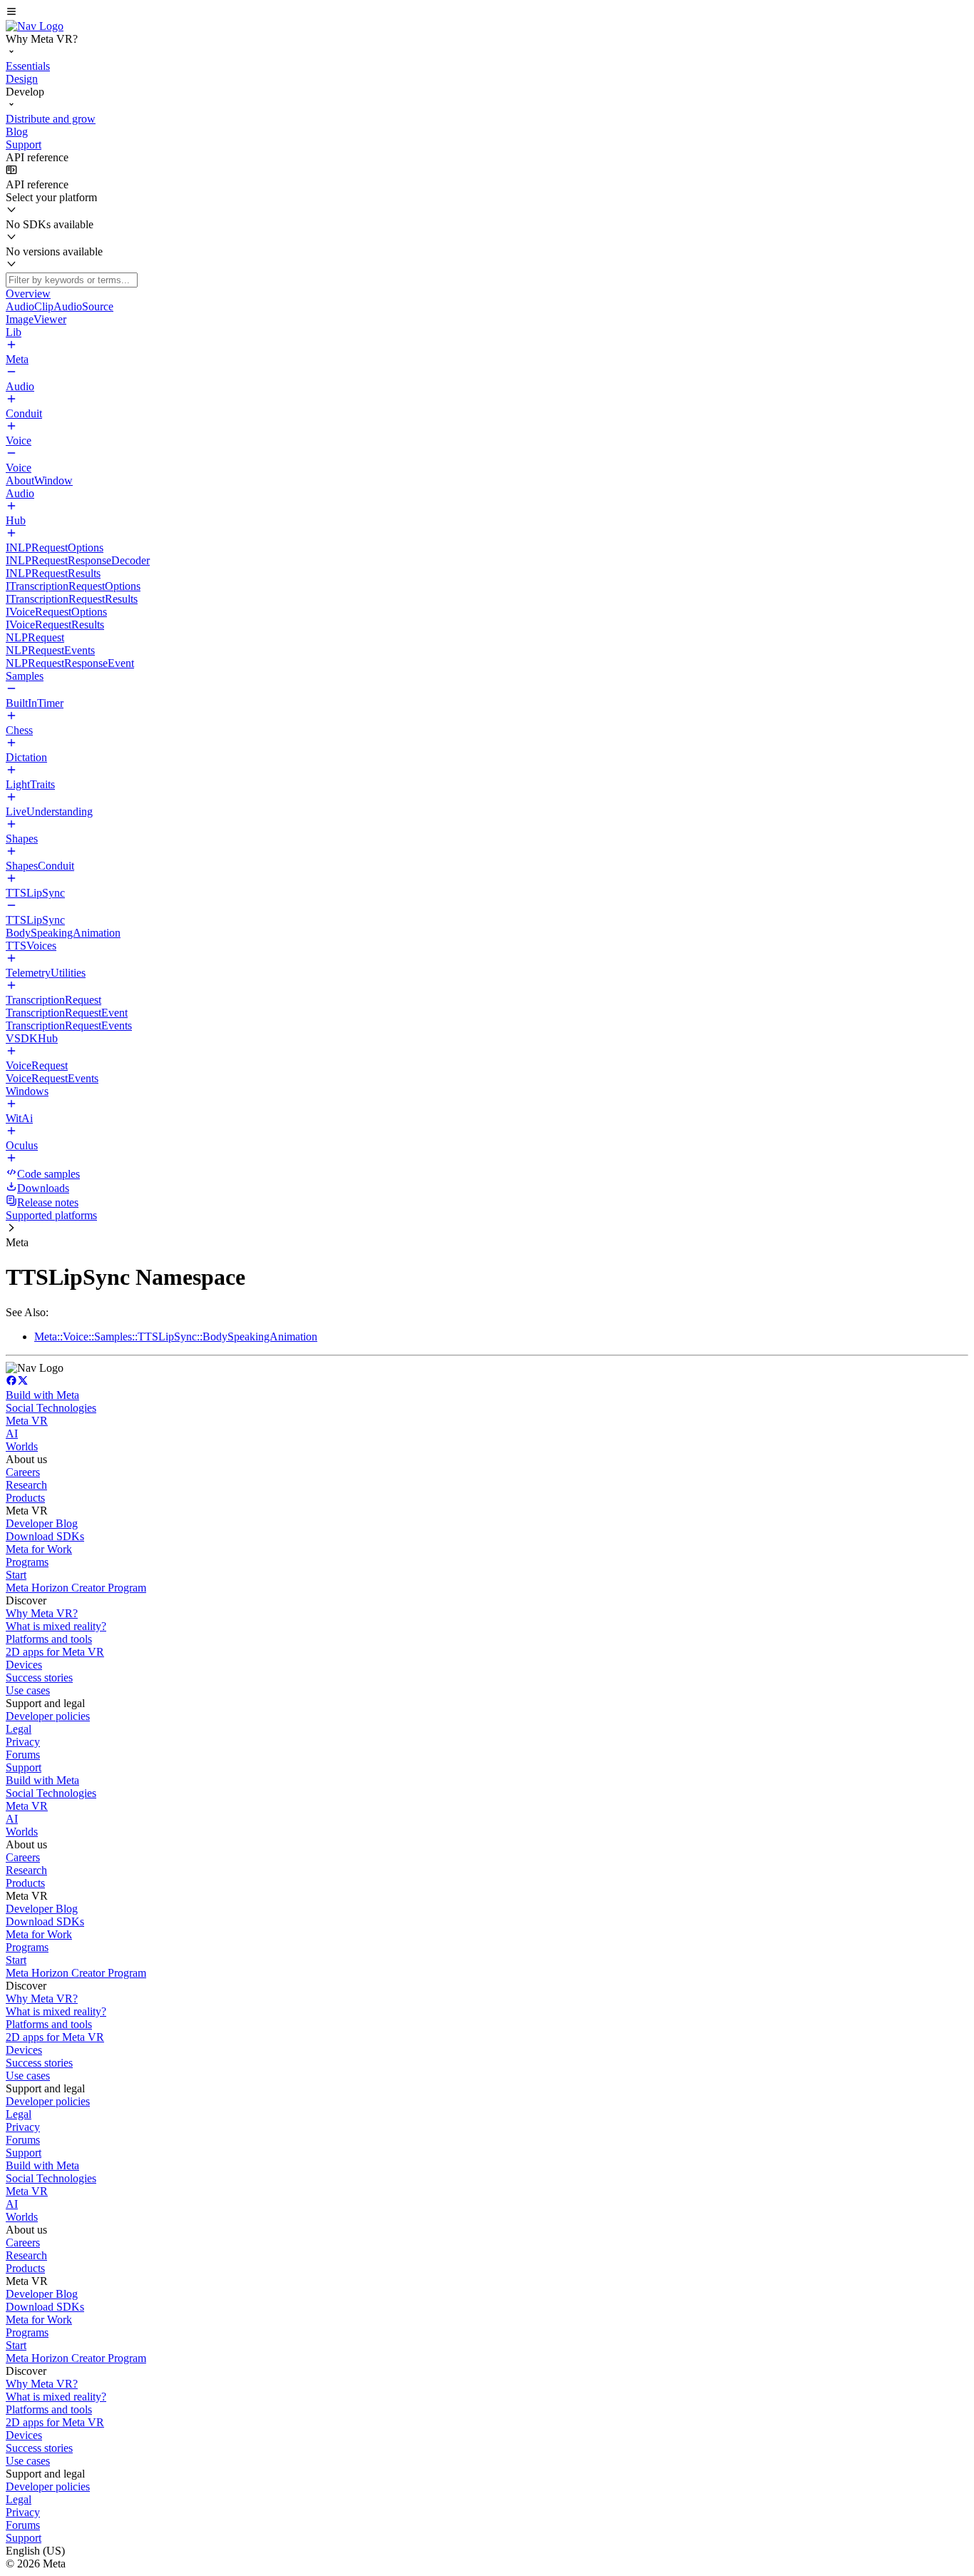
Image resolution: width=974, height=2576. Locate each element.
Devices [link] (24, 1665)
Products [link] (25, 1498)
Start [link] (16, 1575)
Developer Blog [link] (42, 1523)
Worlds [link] (22, 1446)
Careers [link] (23, 1472)
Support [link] (24, 1767)
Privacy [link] (23, 1742)
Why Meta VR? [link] (42, 1613)
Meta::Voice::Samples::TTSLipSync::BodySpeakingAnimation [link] (176, 1337)
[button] (487, 13)
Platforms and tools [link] (49, 1639)
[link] (35, 26)
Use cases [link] (28, 1690)
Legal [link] (19, 1729)
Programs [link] (27, 1562)
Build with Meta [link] (42, 1395)
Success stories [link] (39, 1678)
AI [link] (12, 1434)
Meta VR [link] (27, 1421)
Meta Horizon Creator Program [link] (76, 1588)
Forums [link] (23, 1755)
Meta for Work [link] (39, 1549)
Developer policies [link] (48, 1716)
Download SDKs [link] (45, 1536)
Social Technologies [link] (51, 1408)
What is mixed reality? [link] (56, 1626)
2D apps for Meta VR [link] (55, 1652)
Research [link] (26, 1485)
